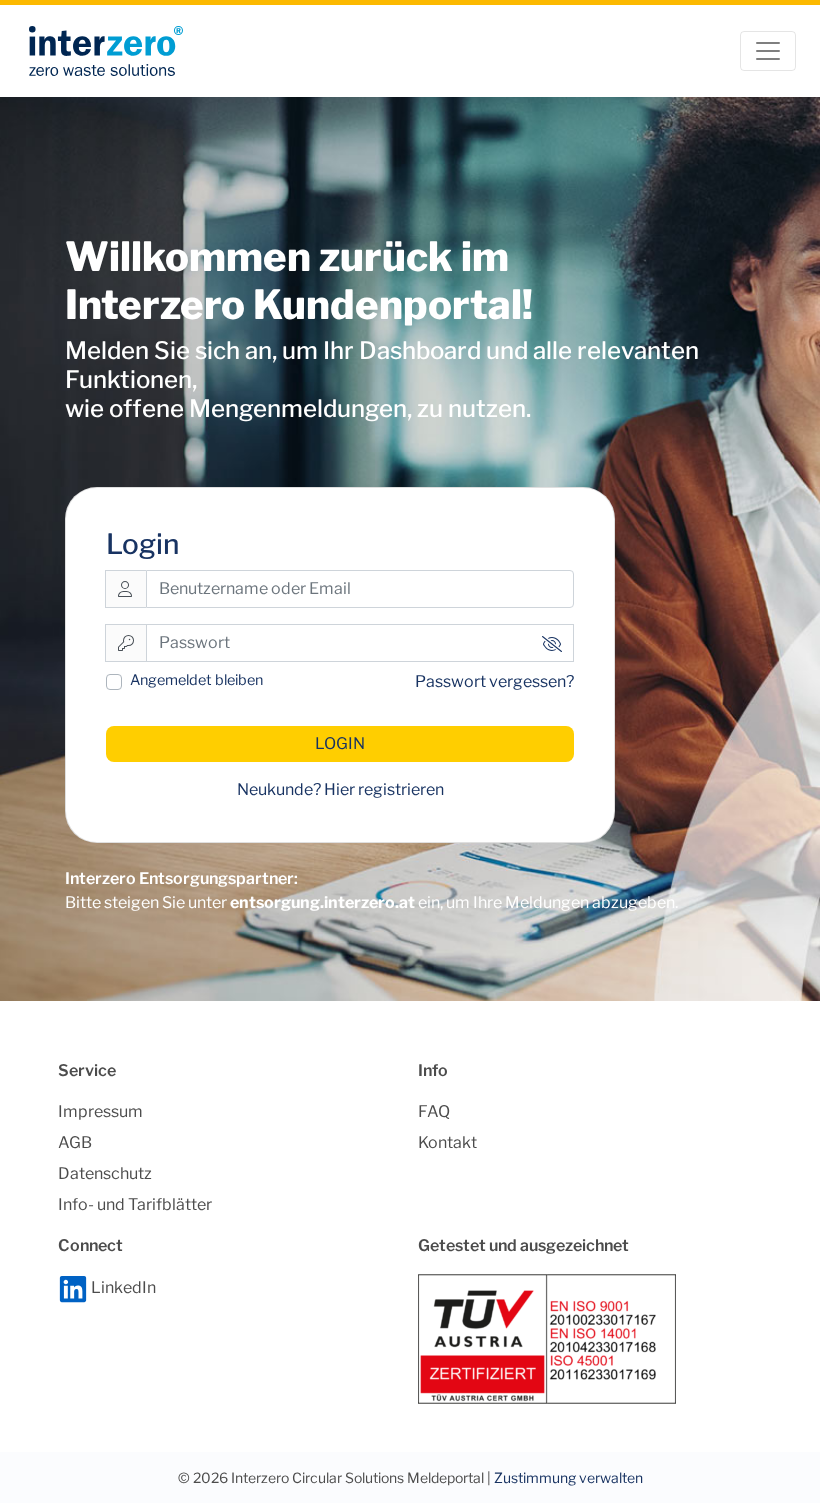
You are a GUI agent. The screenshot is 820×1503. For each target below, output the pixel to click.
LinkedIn (122, 1287)
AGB (75, 1142)
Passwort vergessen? (494, 681)
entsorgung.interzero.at (322, 902)
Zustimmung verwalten (568, 1477)
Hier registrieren (384, 789)
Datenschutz (105, 1173)
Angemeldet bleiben (196, 680)
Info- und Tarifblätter (135, 1204)
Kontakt (447, 1142)
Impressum (100, 1111)
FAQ (434, 1111)
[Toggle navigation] (768, 51)
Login (340, 743)
